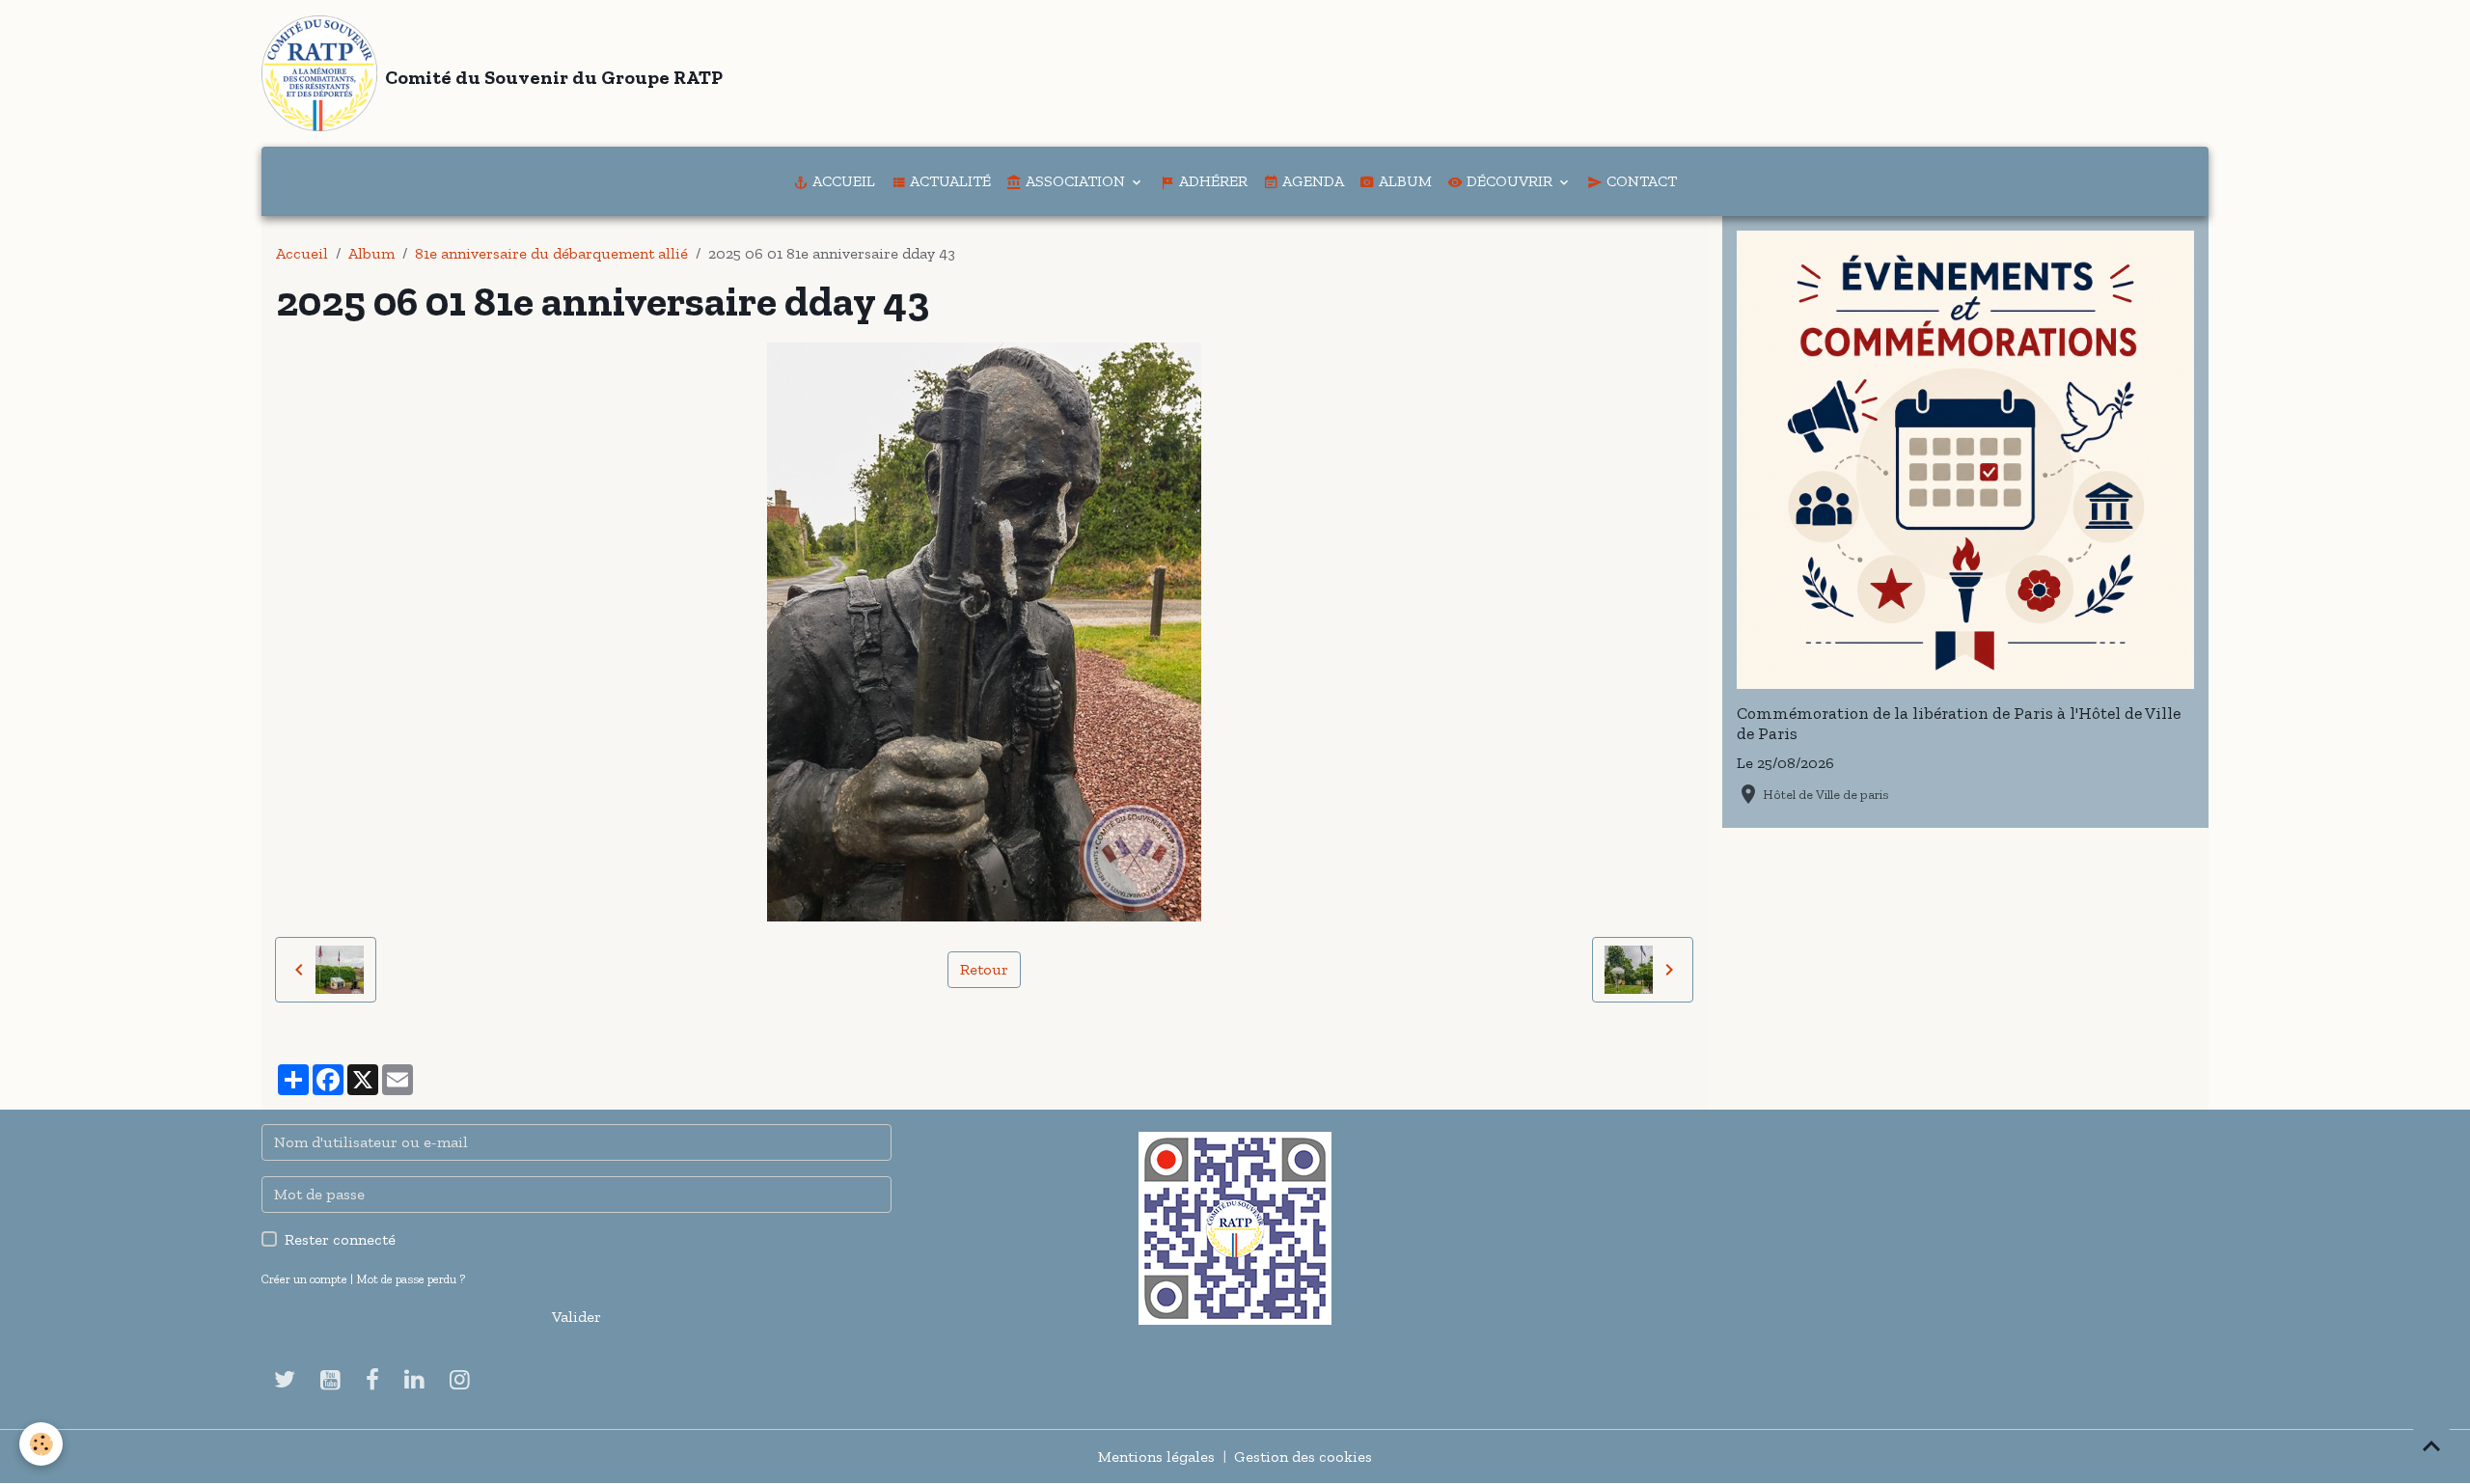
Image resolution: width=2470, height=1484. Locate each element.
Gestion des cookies (1303, 1457)
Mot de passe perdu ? (411, 1279)
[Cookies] (41, 1444)
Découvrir (1509, 181)
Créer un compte (304, 1279)
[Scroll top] (2431, 1445)
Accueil (842, 181)
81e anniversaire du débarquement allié (551, 253)
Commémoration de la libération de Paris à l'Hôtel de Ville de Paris (1959, 723)
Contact (1640, 181)
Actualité (948, 181)
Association (1075, 181)
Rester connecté (340, 1239)
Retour (984, 969)
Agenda (1311, 181)
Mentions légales (1156, 1457)
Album (1403, 181)
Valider (576, 1317)
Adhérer (1211, 181)
